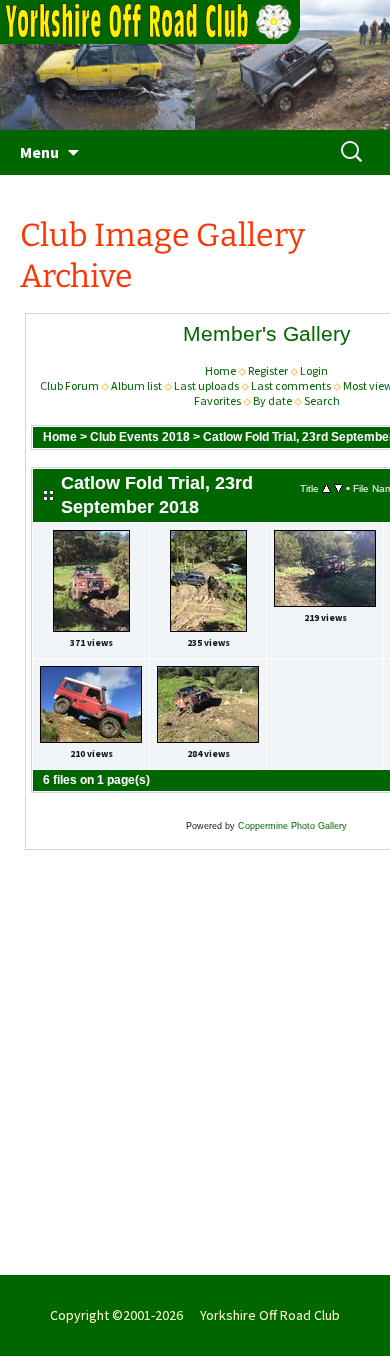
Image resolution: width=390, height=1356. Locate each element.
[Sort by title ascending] (326, 488)
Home (220, 370)
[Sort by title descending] (338, 488)
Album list (136, 385)
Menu (39, 152)
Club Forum (69, 385)
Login (314, 370)
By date (272, 400)
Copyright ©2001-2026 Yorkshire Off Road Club (195, 1315)
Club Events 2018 (140, 437)
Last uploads (206, 385)
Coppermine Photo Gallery (292, 826)
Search (322, 400)
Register (268, 370)
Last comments (291, 385)
